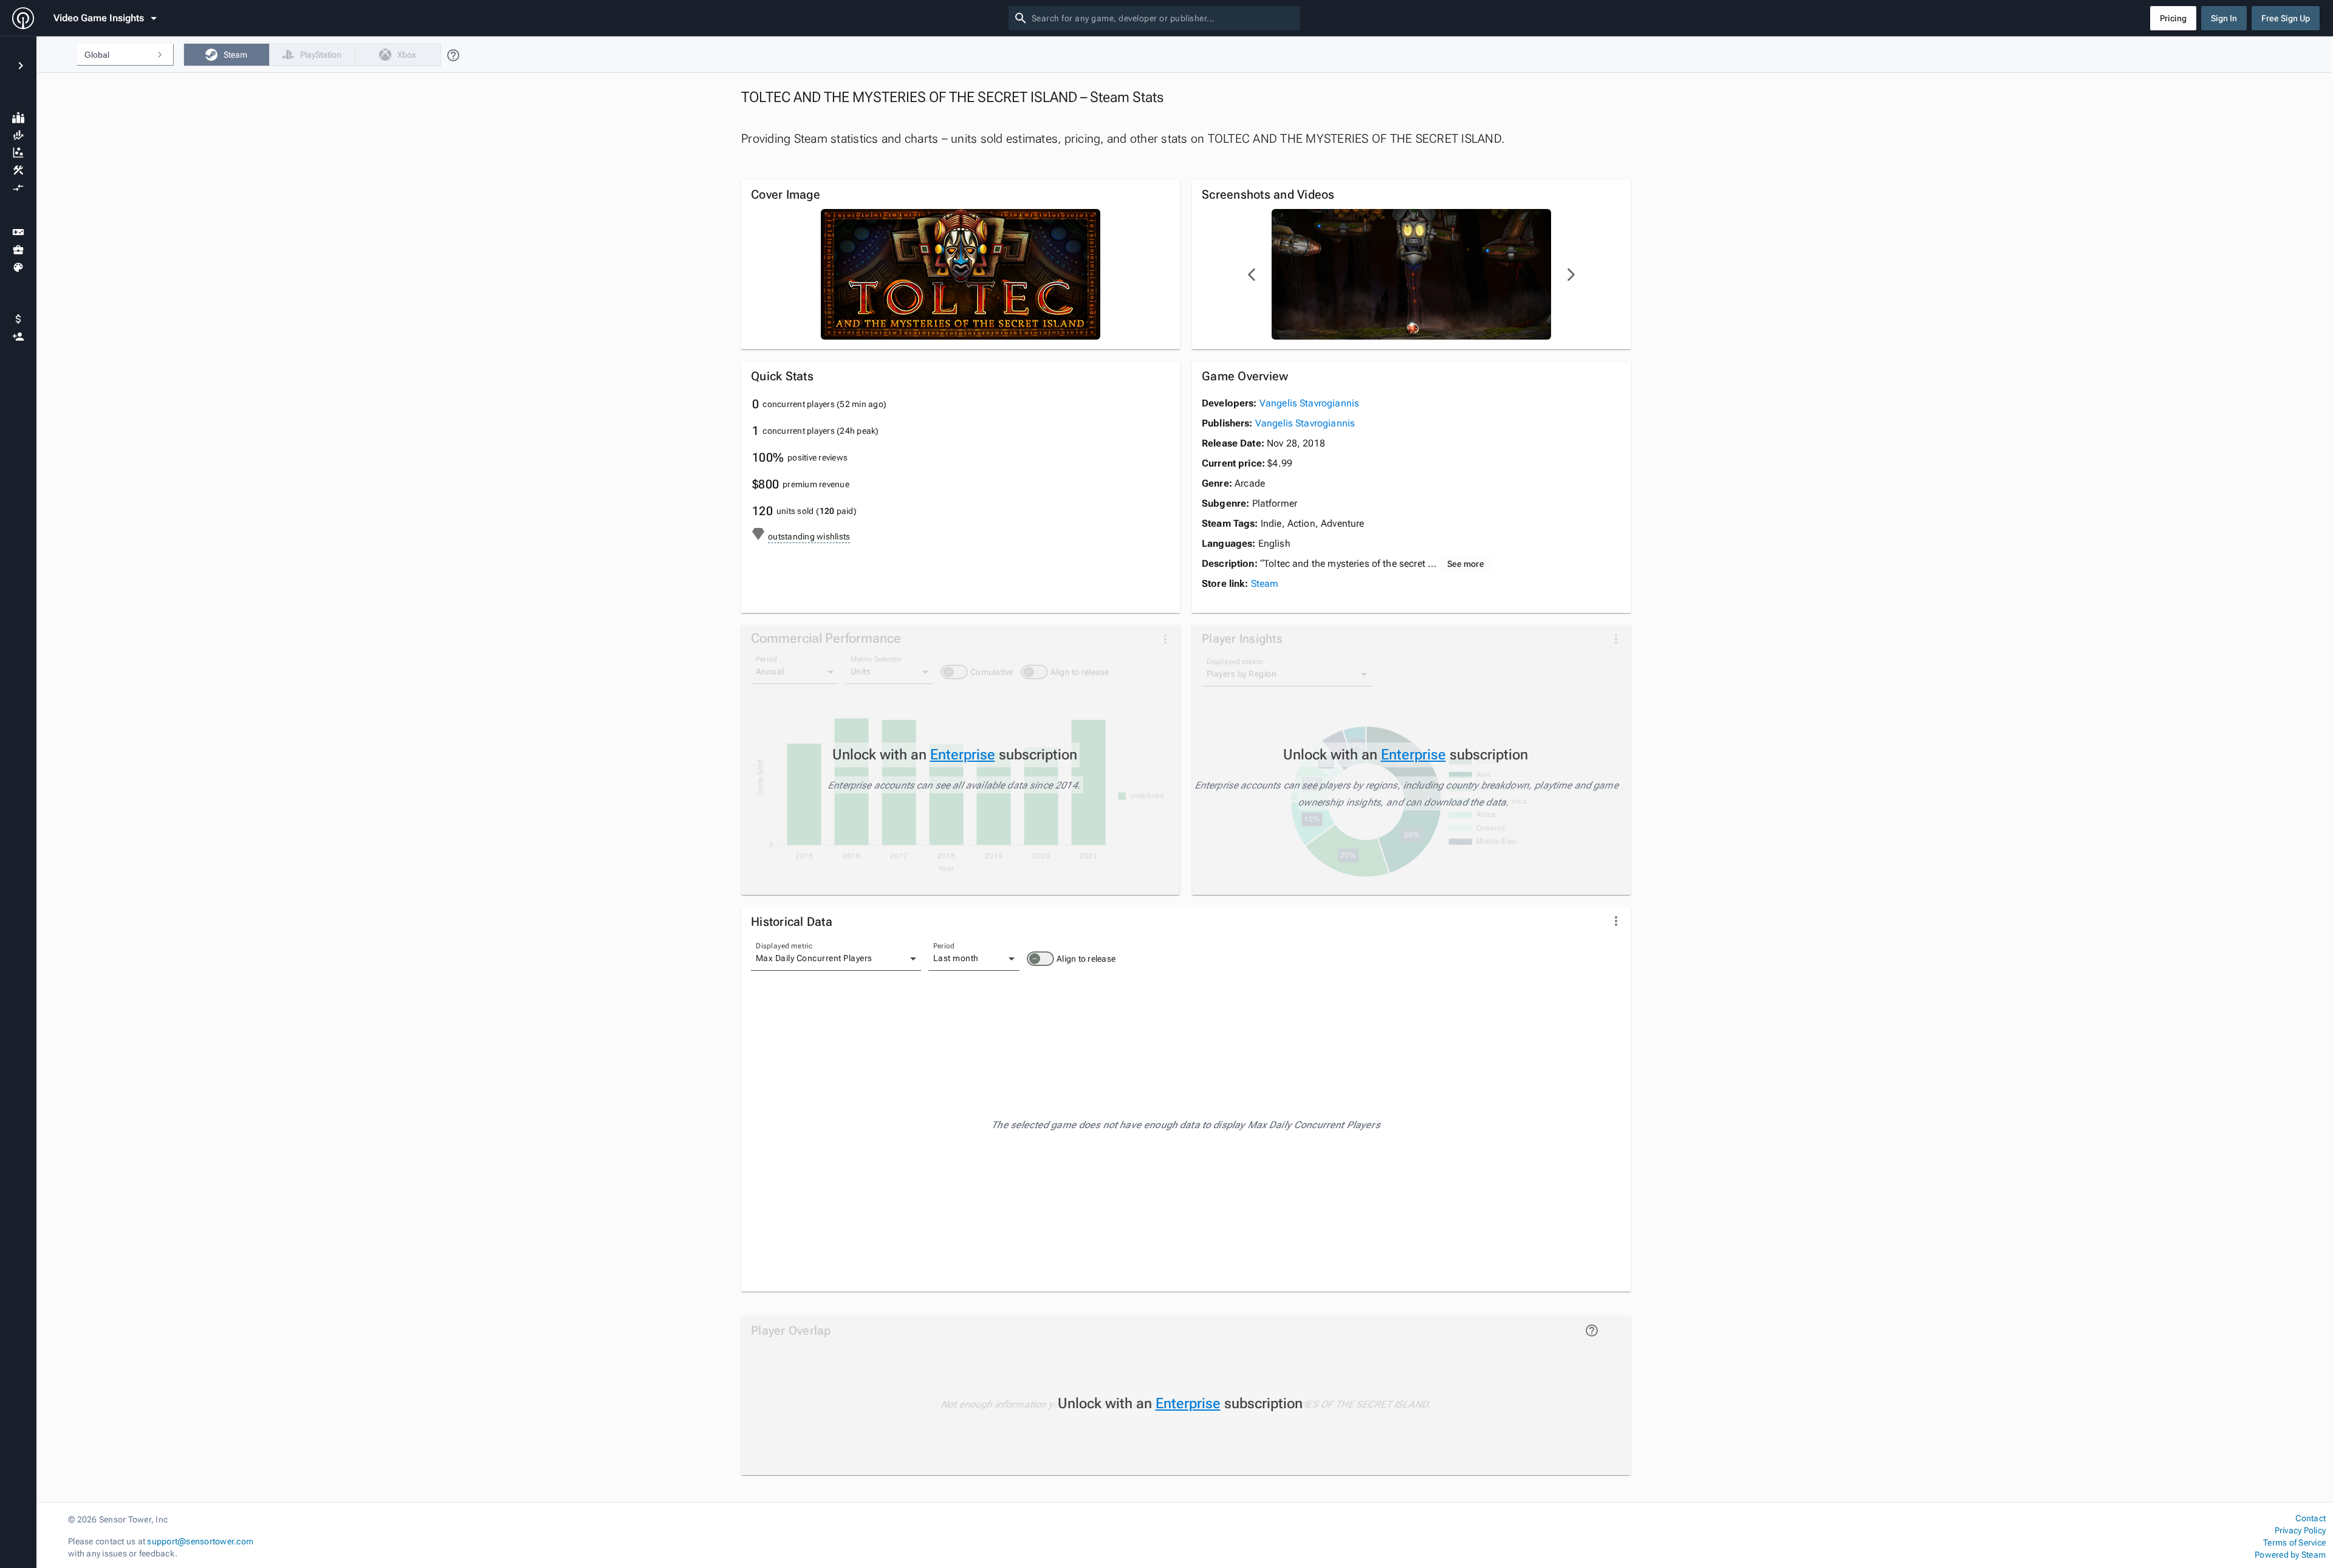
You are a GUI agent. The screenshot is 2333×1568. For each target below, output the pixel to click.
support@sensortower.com (200, 1541)
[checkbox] (226, 55)
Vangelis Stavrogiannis (1309, 403)
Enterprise (963, 755)
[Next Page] (1571, 275)
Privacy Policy (2300, 1530)
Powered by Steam (2290, 1555)
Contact (2311, 1518)
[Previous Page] (1252, 275)
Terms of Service (2294, 1542)
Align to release (1086, 959)
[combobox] (1163, 18)
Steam (1265, 584)
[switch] (1040, 959)
